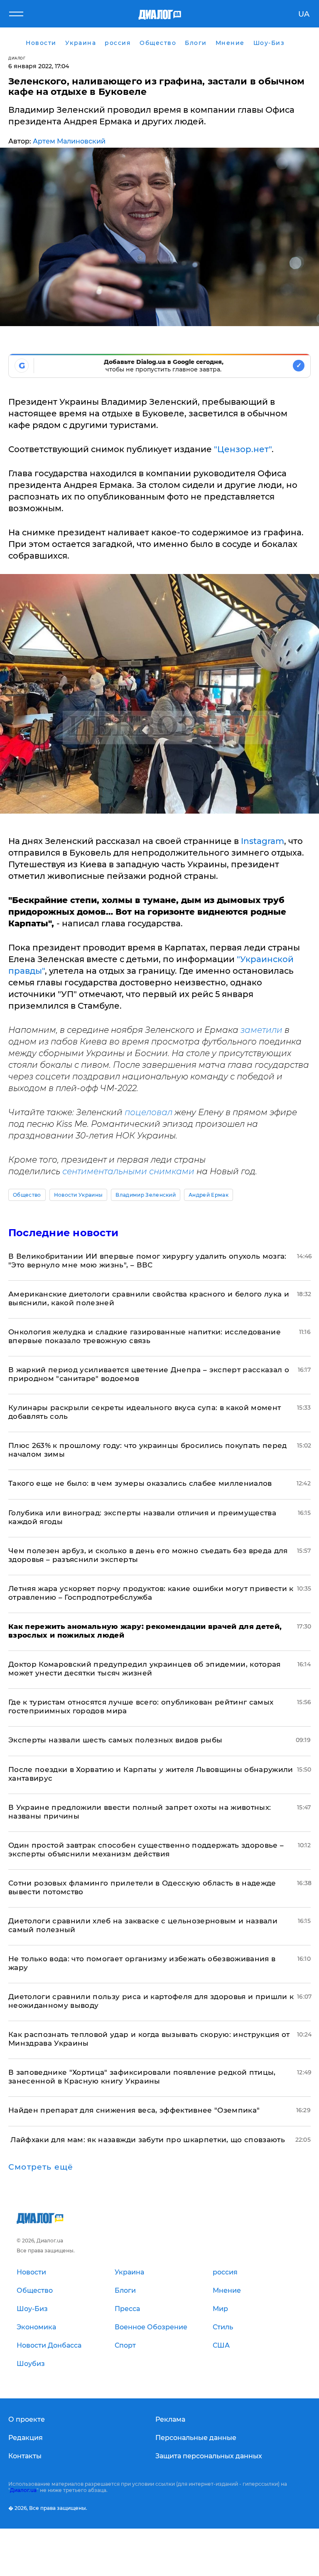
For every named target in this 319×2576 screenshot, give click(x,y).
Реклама (170, 2419)
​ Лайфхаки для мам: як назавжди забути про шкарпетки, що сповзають (147, 2140)
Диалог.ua (23, 2490)
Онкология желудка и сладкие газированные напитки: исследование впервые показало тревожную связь (145, 1336)
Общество (27, 1195)
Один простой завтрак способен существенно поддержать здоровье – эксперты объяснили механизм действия (146, 1850)
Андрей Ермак (209, 1195)
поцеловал (148, 1112)
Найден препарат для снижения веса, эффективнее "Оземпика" (134, 2110)
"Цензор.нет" (243, 449)
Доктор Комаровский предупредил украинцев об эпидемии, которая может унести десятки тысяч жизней (145, 1669)
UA (304, 14)
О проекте (27, 2419)
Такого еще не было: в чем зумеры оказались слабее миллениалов (140, 1483)
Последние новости (63, 1233)
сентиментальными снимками (128, 1171)
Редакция (26, 2438)
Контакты (25, 2456)
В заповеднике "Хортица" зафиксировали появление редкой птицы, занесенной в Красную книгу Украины (142, 2077)
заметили (261, 1030)
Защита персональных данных (209, 2456)
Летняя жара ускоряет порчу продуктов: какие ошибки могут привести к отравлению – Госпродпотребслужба (151, 1593)
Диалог (17, 58)
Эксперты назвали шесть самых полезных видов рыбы (115, 1740)
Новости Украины (79, 1195)
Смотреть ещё (41, 2167)
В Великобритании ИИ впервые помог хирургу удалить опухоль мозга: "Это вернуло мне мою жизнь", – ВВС (147, 1261)
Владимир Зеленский (146, 1195)
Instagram (261, 841)
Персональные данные (196, 2438)
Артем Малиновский (69, 141)
